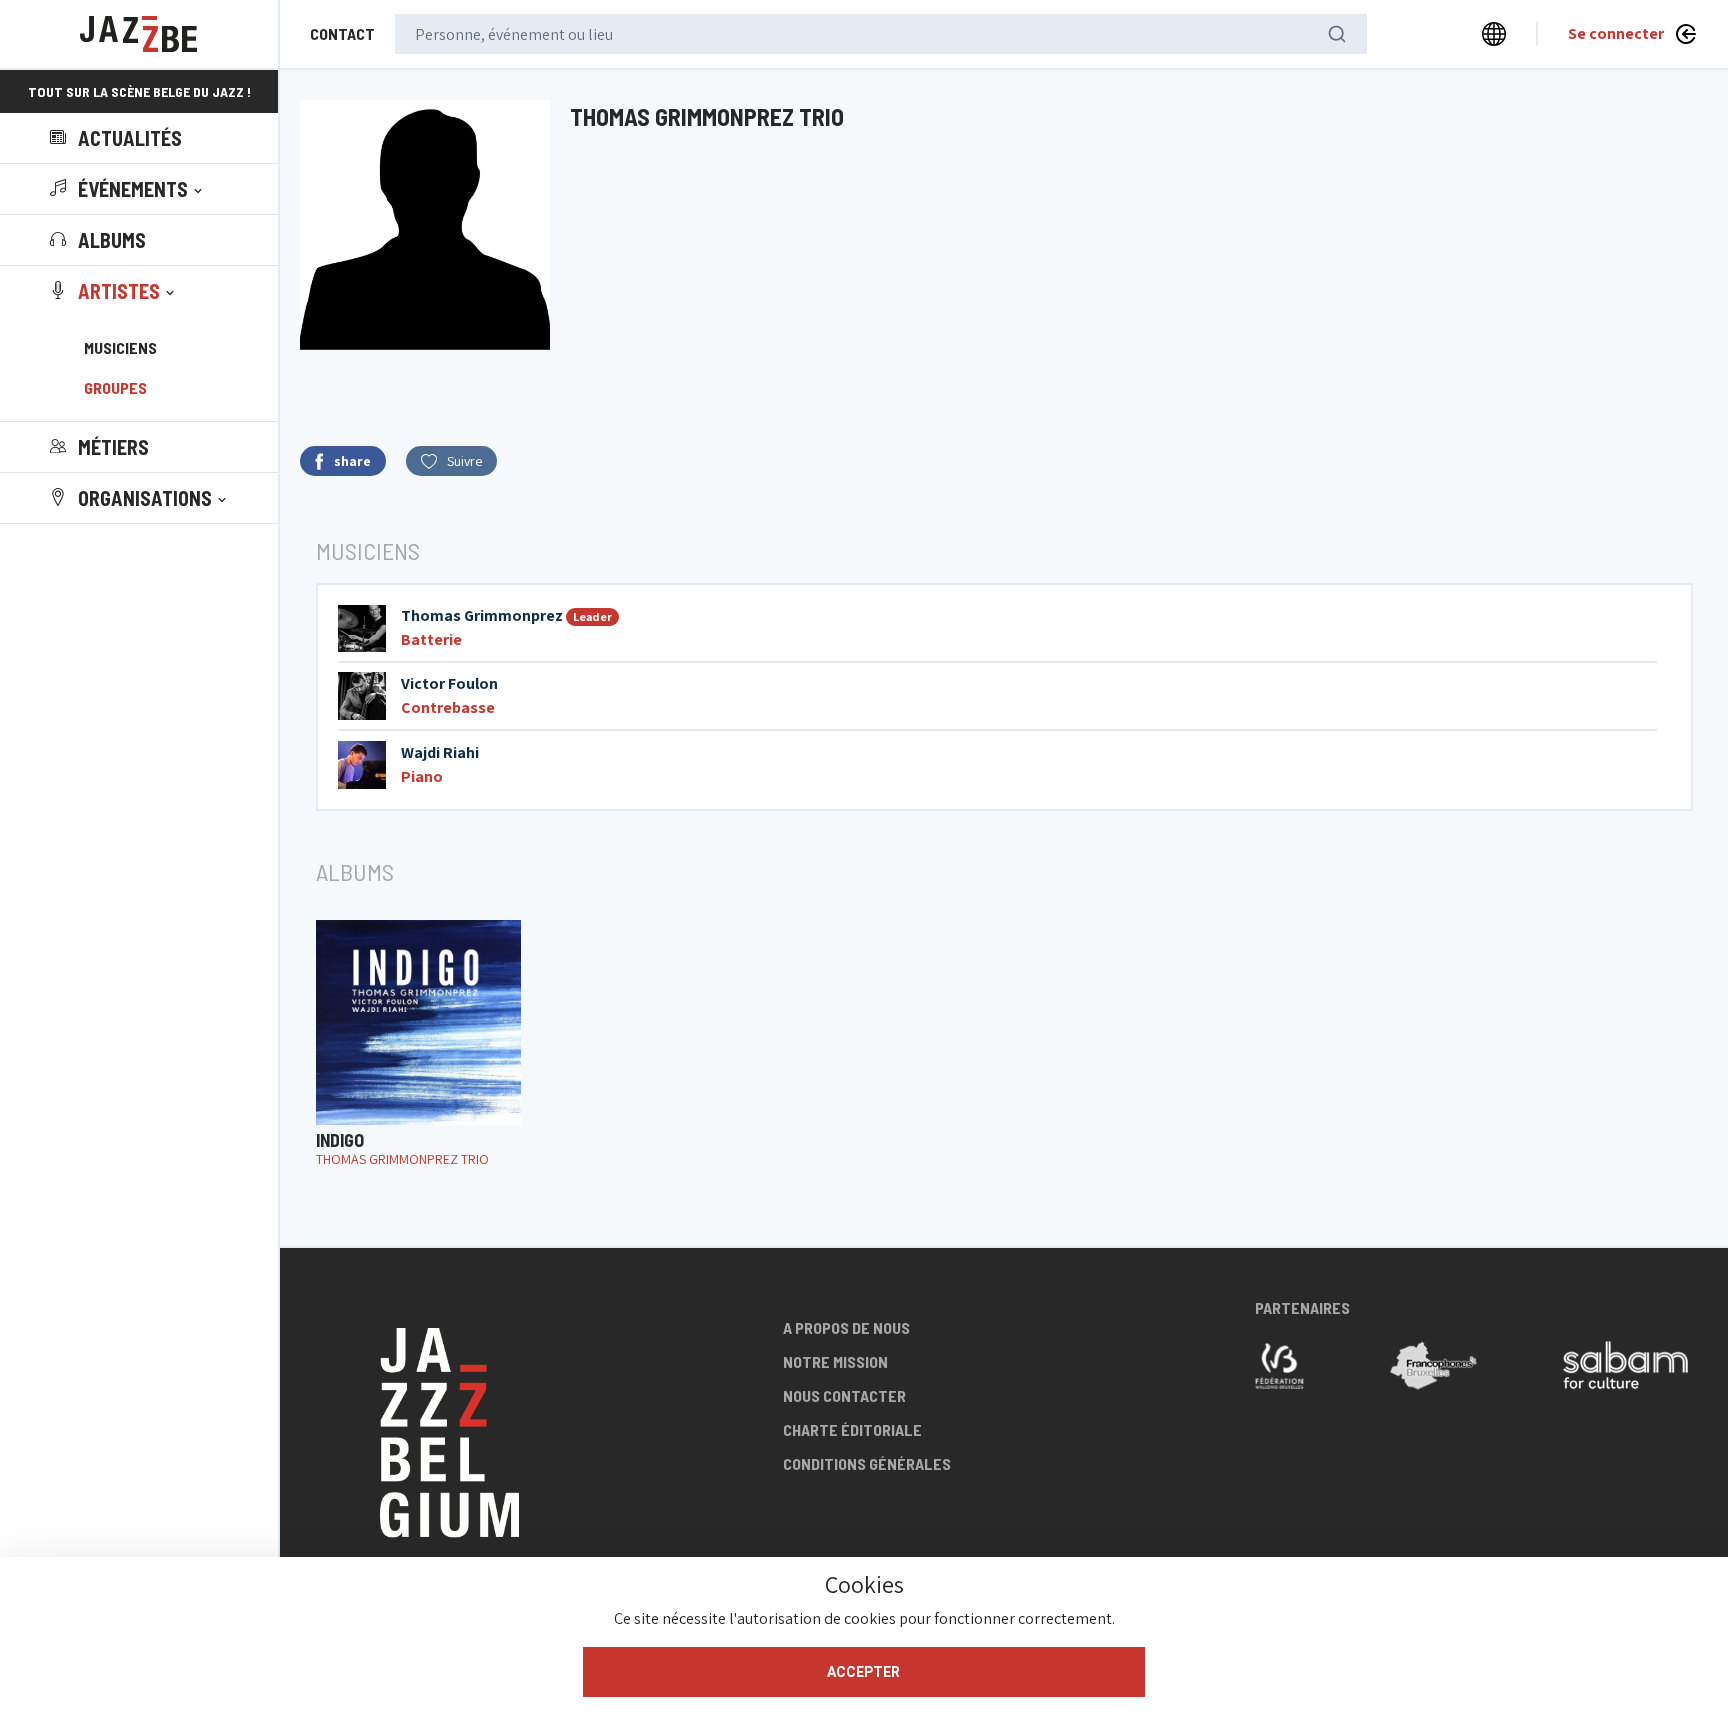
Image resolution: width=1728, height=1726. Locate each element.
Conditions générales (867, 1463)
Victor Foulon (449, 683)
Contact (342, 33)
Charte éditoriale (852, 1429)
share (352, 461)
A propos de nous (846, 1327)
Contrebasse (448, 707)
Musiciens (120, 347)
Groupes (115, 387)
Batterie (431, 639)
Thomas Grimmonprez (482, 615)
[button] (128, 189)
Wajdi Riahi (440, 752)
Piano (422, 776)
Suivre (464, 461)
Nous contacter (844, 1395)
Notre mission (835, 1361)
